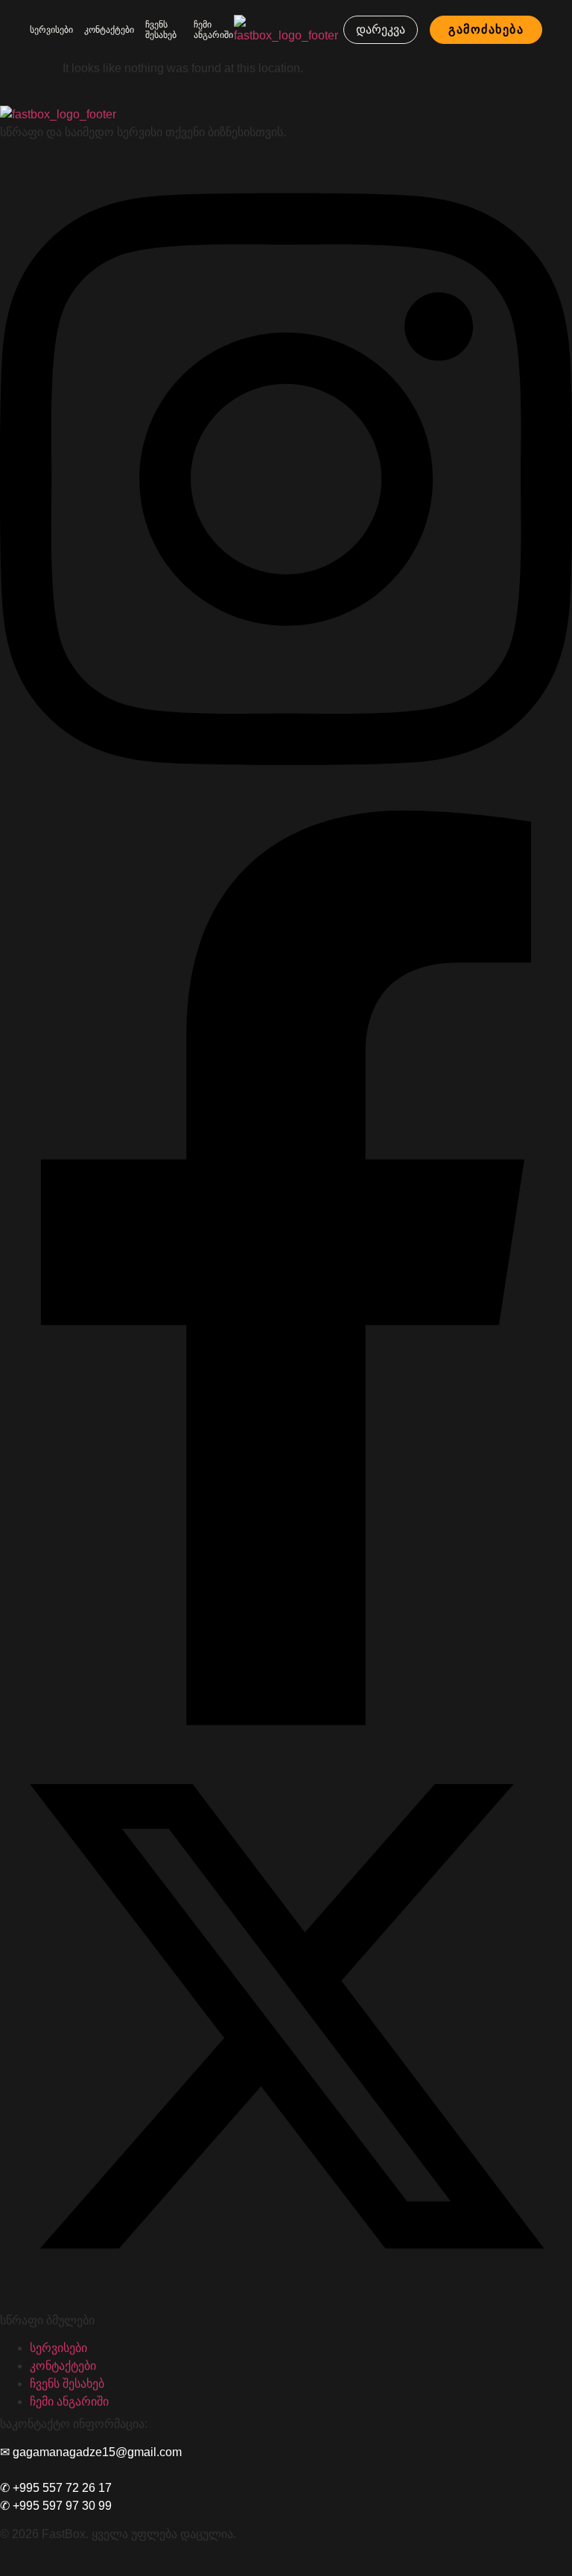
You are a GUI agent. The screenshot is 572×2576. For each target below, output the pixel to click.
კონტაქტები (109, 30)
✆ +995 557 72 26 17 (56, 2488)
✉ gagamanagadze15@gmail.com (91, 2452)
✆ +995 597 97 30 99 (56, 2506)
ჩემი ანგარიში (213, 30)
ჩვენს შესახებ (161, 30)
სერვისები (51, 30)
